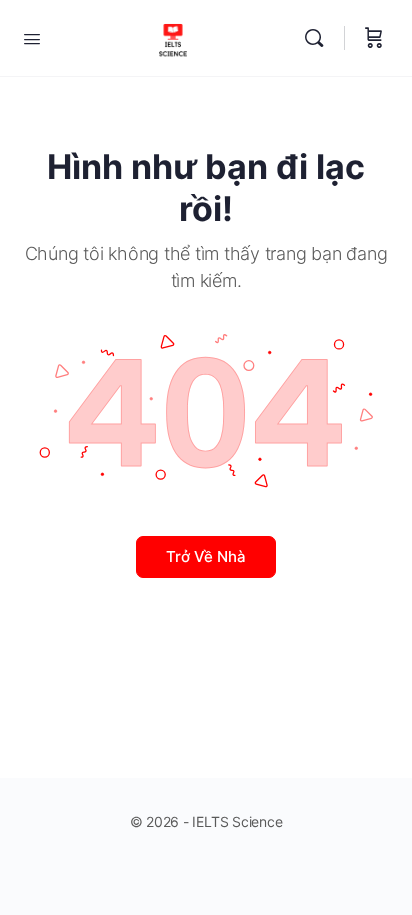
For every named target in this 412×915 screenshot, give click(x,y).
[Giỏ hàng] (374, 38)
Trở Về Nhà (206, 556)
